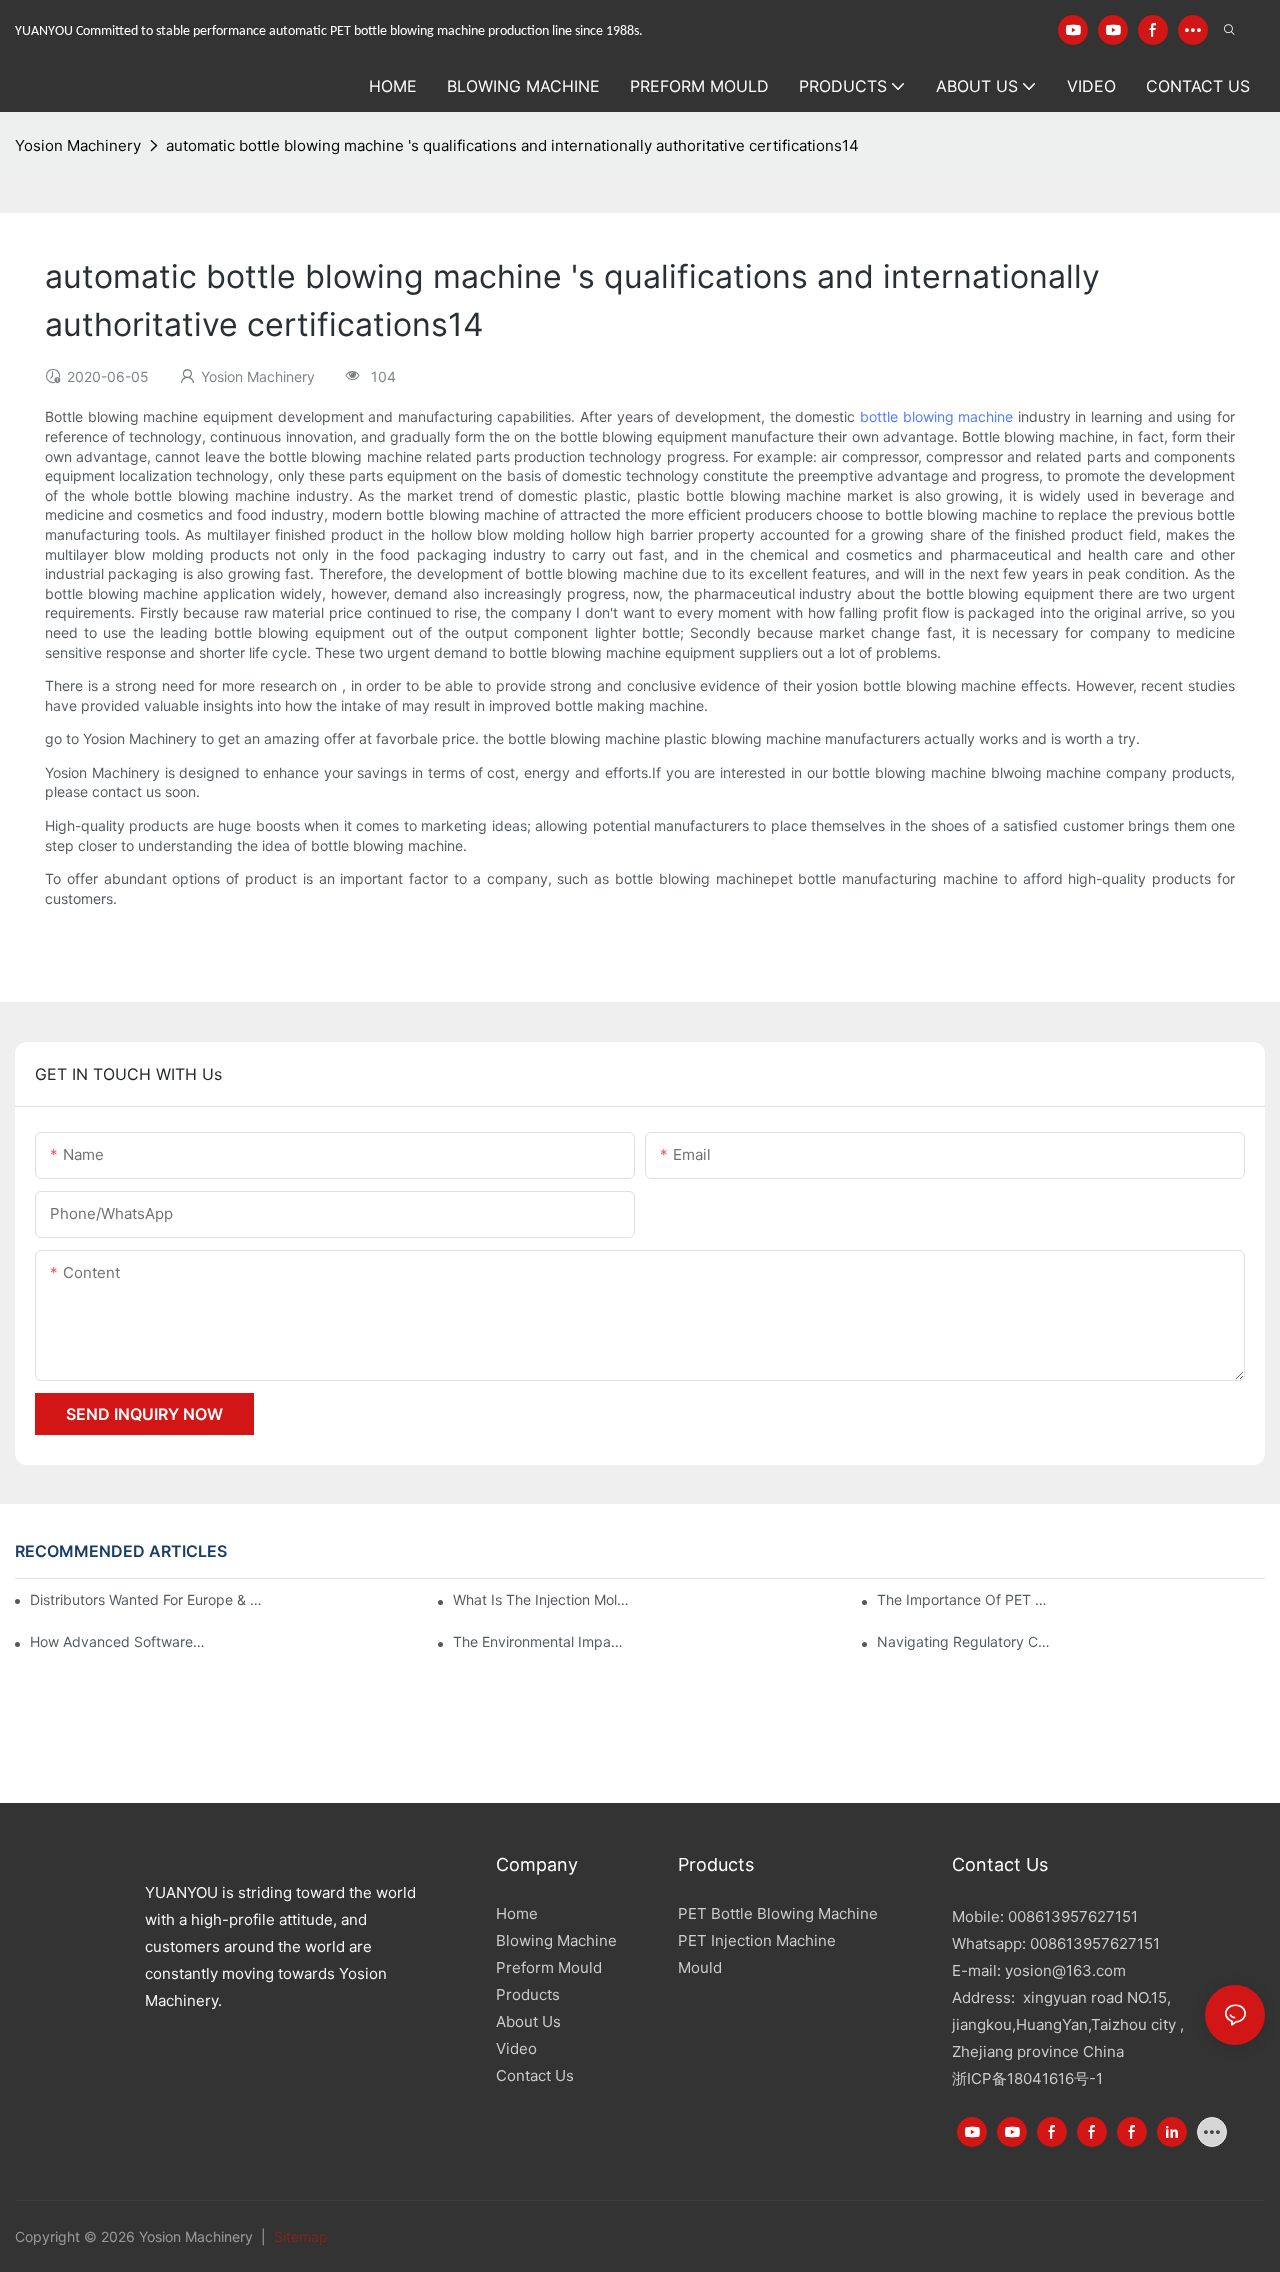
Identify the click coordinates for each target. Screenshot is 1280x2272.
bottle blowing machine (936, 416)
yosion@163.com (1065, 1970)
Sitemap (299, 2236)
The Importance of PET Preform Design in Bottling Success (965, 1599)
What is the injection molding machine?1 (541, 1599)
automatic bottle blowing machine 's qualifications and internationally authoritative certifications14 (512, 145)
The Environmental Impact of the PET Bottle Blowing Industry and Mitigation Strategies (541, 1641)
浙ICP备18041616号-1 (1027, 2078)
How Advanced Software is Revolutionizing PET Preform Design (118, 1641)
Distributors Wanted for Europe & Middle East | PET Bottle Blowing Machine (149, 1599)
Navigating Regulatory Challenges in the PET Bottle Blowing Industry (965, 1641)
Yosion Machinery (78, 145)
